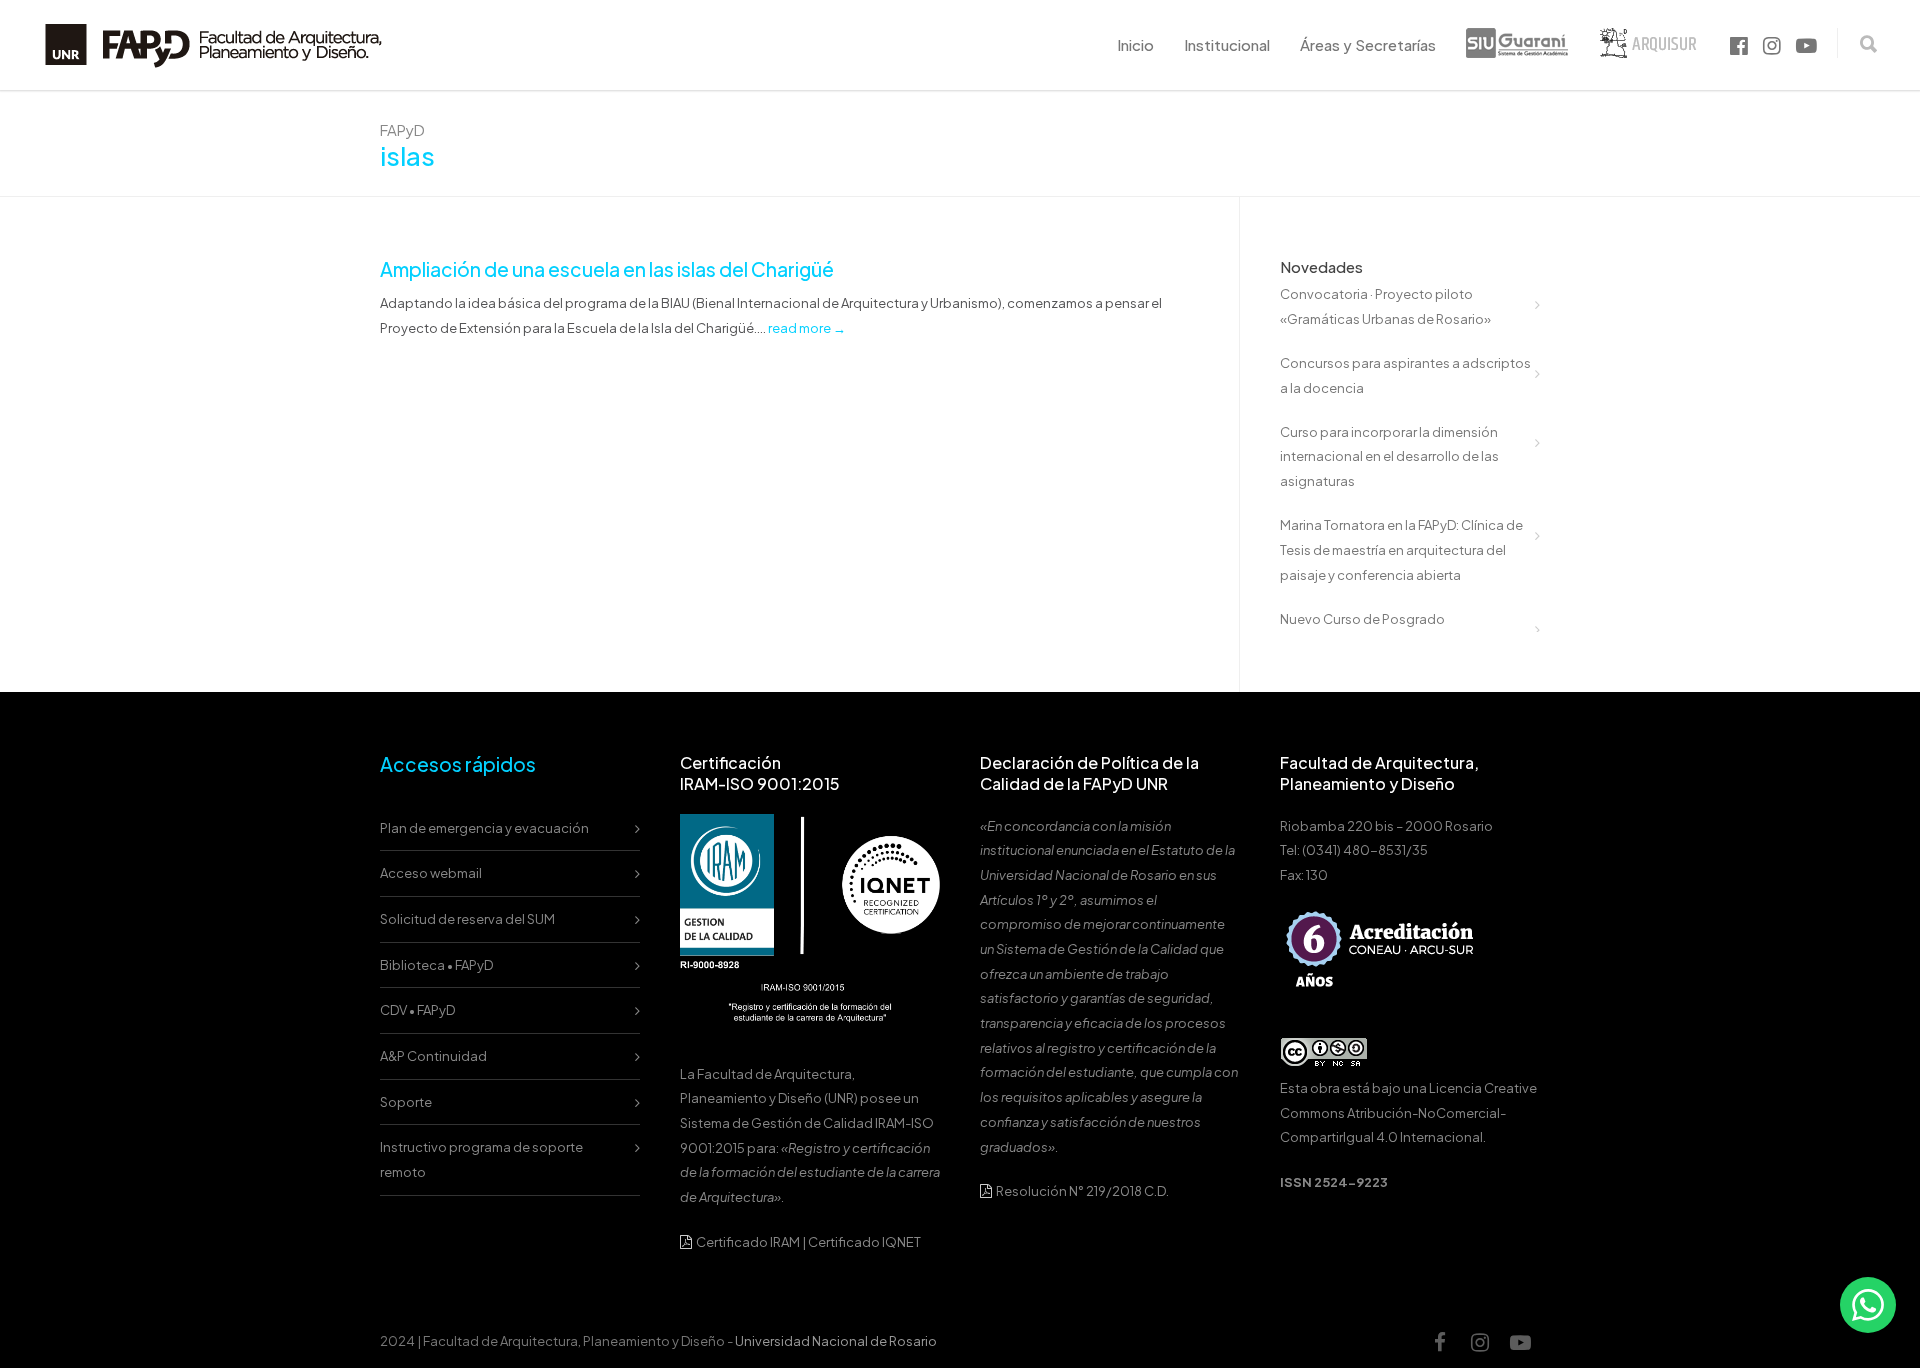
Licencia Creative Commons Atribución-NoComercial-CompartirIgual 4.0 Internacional (1408, 1112)
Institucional (1227, 44)
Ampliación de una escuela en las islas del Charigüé (607, 269)
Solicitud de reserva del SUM (467, 919)
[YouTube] (1520, 1342)
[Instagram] (1480, 1342)
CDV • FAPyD (417, 1010)
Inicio (1135, 44)
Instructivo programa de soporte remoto (481, 1159)
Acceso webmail (431, 873)
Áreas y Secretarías (1368, 44)
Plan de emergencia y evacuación (484, 828)
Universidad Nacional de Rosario (836, 1341)
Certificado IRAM (748, 1242)
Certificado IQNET (864, 1242)
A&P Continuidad (433, 1056)
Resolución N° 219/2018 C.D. (1081, 1191)
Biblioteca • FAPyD (436, 965)
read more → (807, 328)
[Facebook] (1440, 1342)
